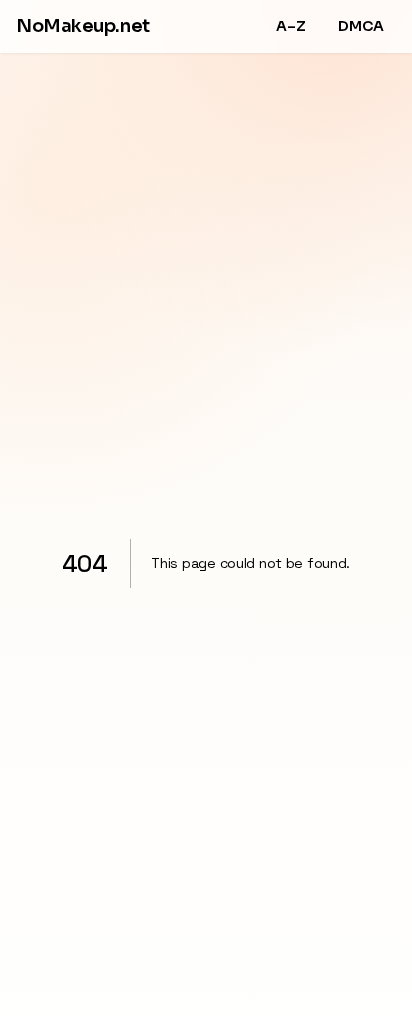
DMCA (361, 26)
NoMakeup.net (83, 26)
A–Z (291, 26)
